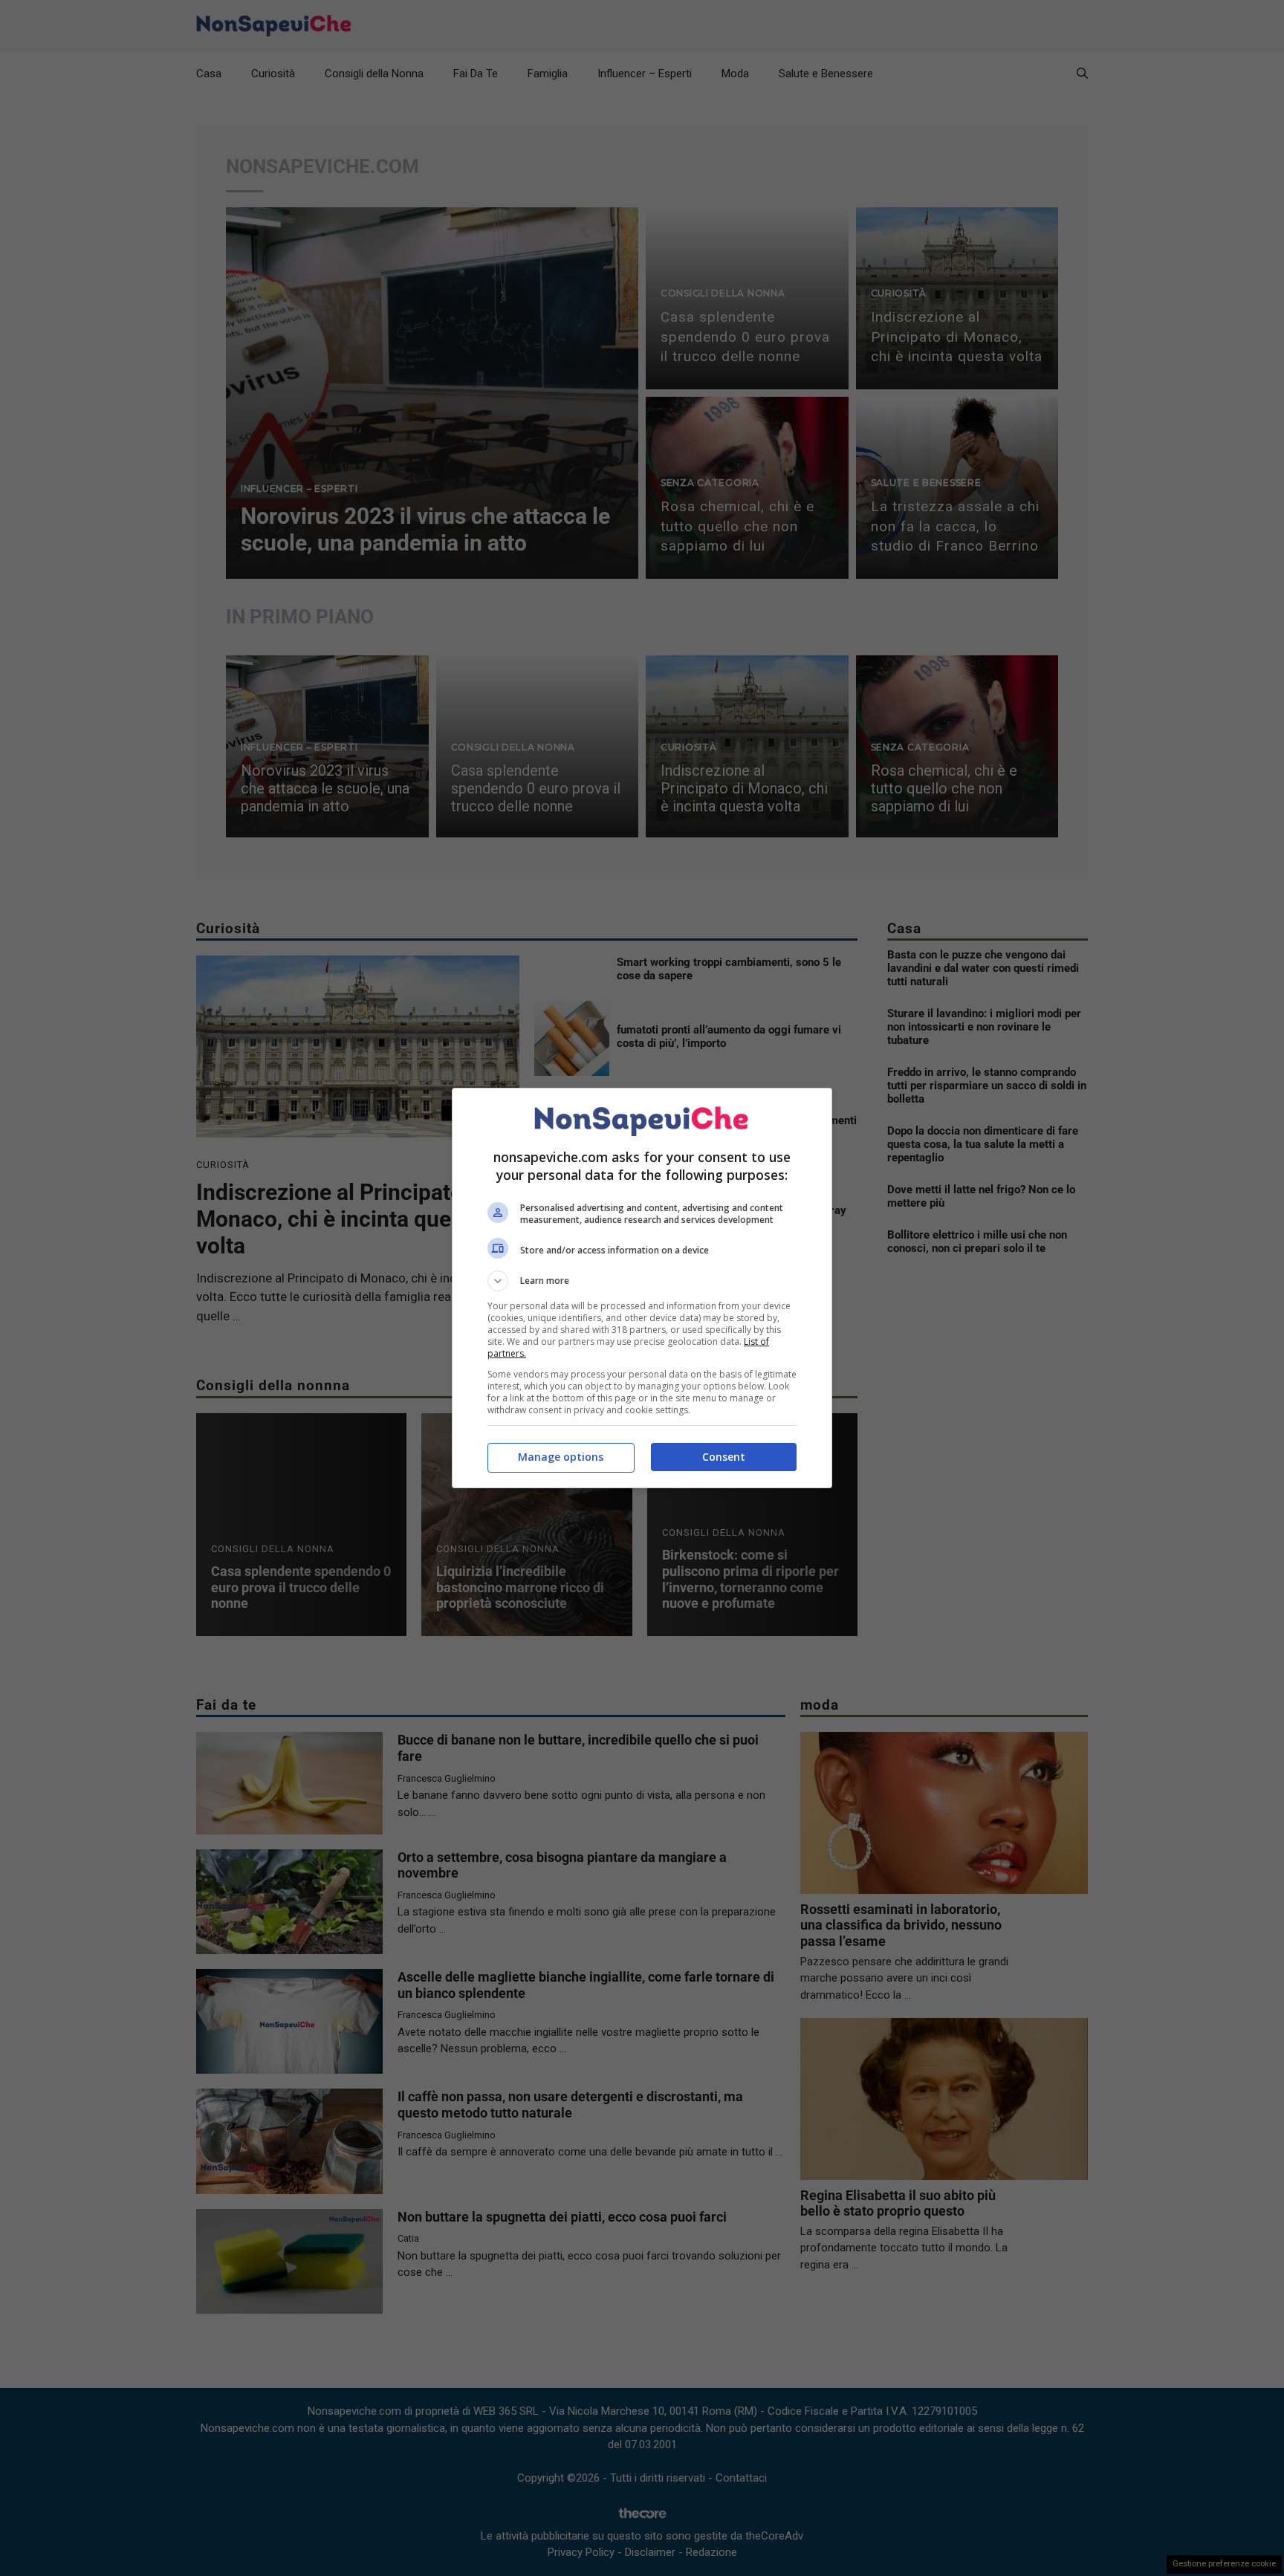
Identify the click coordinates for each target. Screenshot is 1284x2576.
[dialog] (642, 1288)
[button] (642, 1281)
